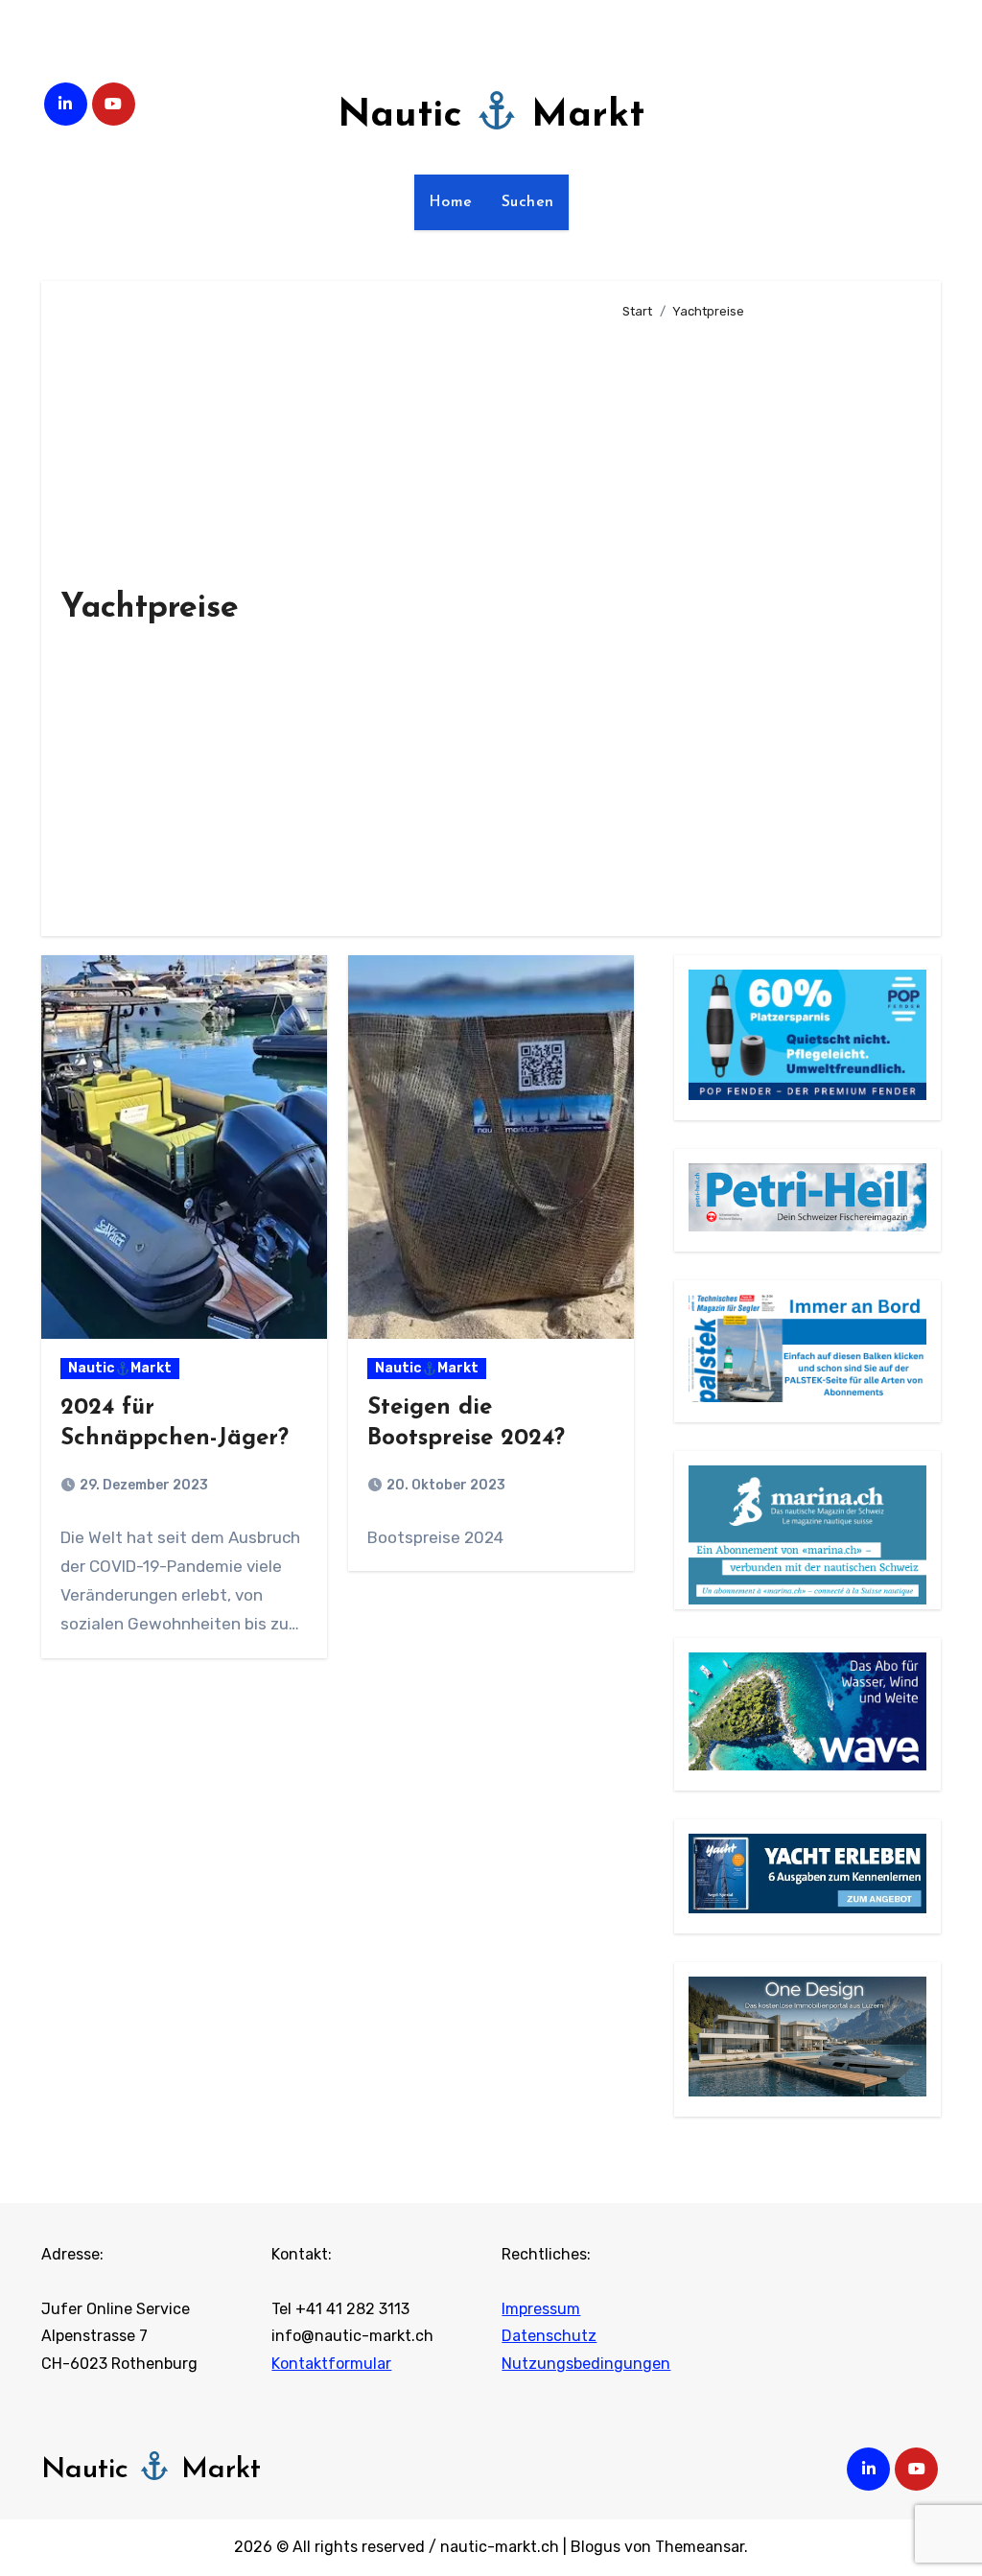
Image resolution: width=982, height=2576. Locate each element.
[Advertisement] (766, 620)
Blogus (596, 2547)
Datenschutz (549, 2336)
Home (451, 202)
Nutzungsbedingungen (586, 2364)
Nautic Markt (491, 116)
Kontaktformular (331, 2364)
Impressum (541, 2309)
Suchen (528, 202)
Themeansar (700, 2547)
